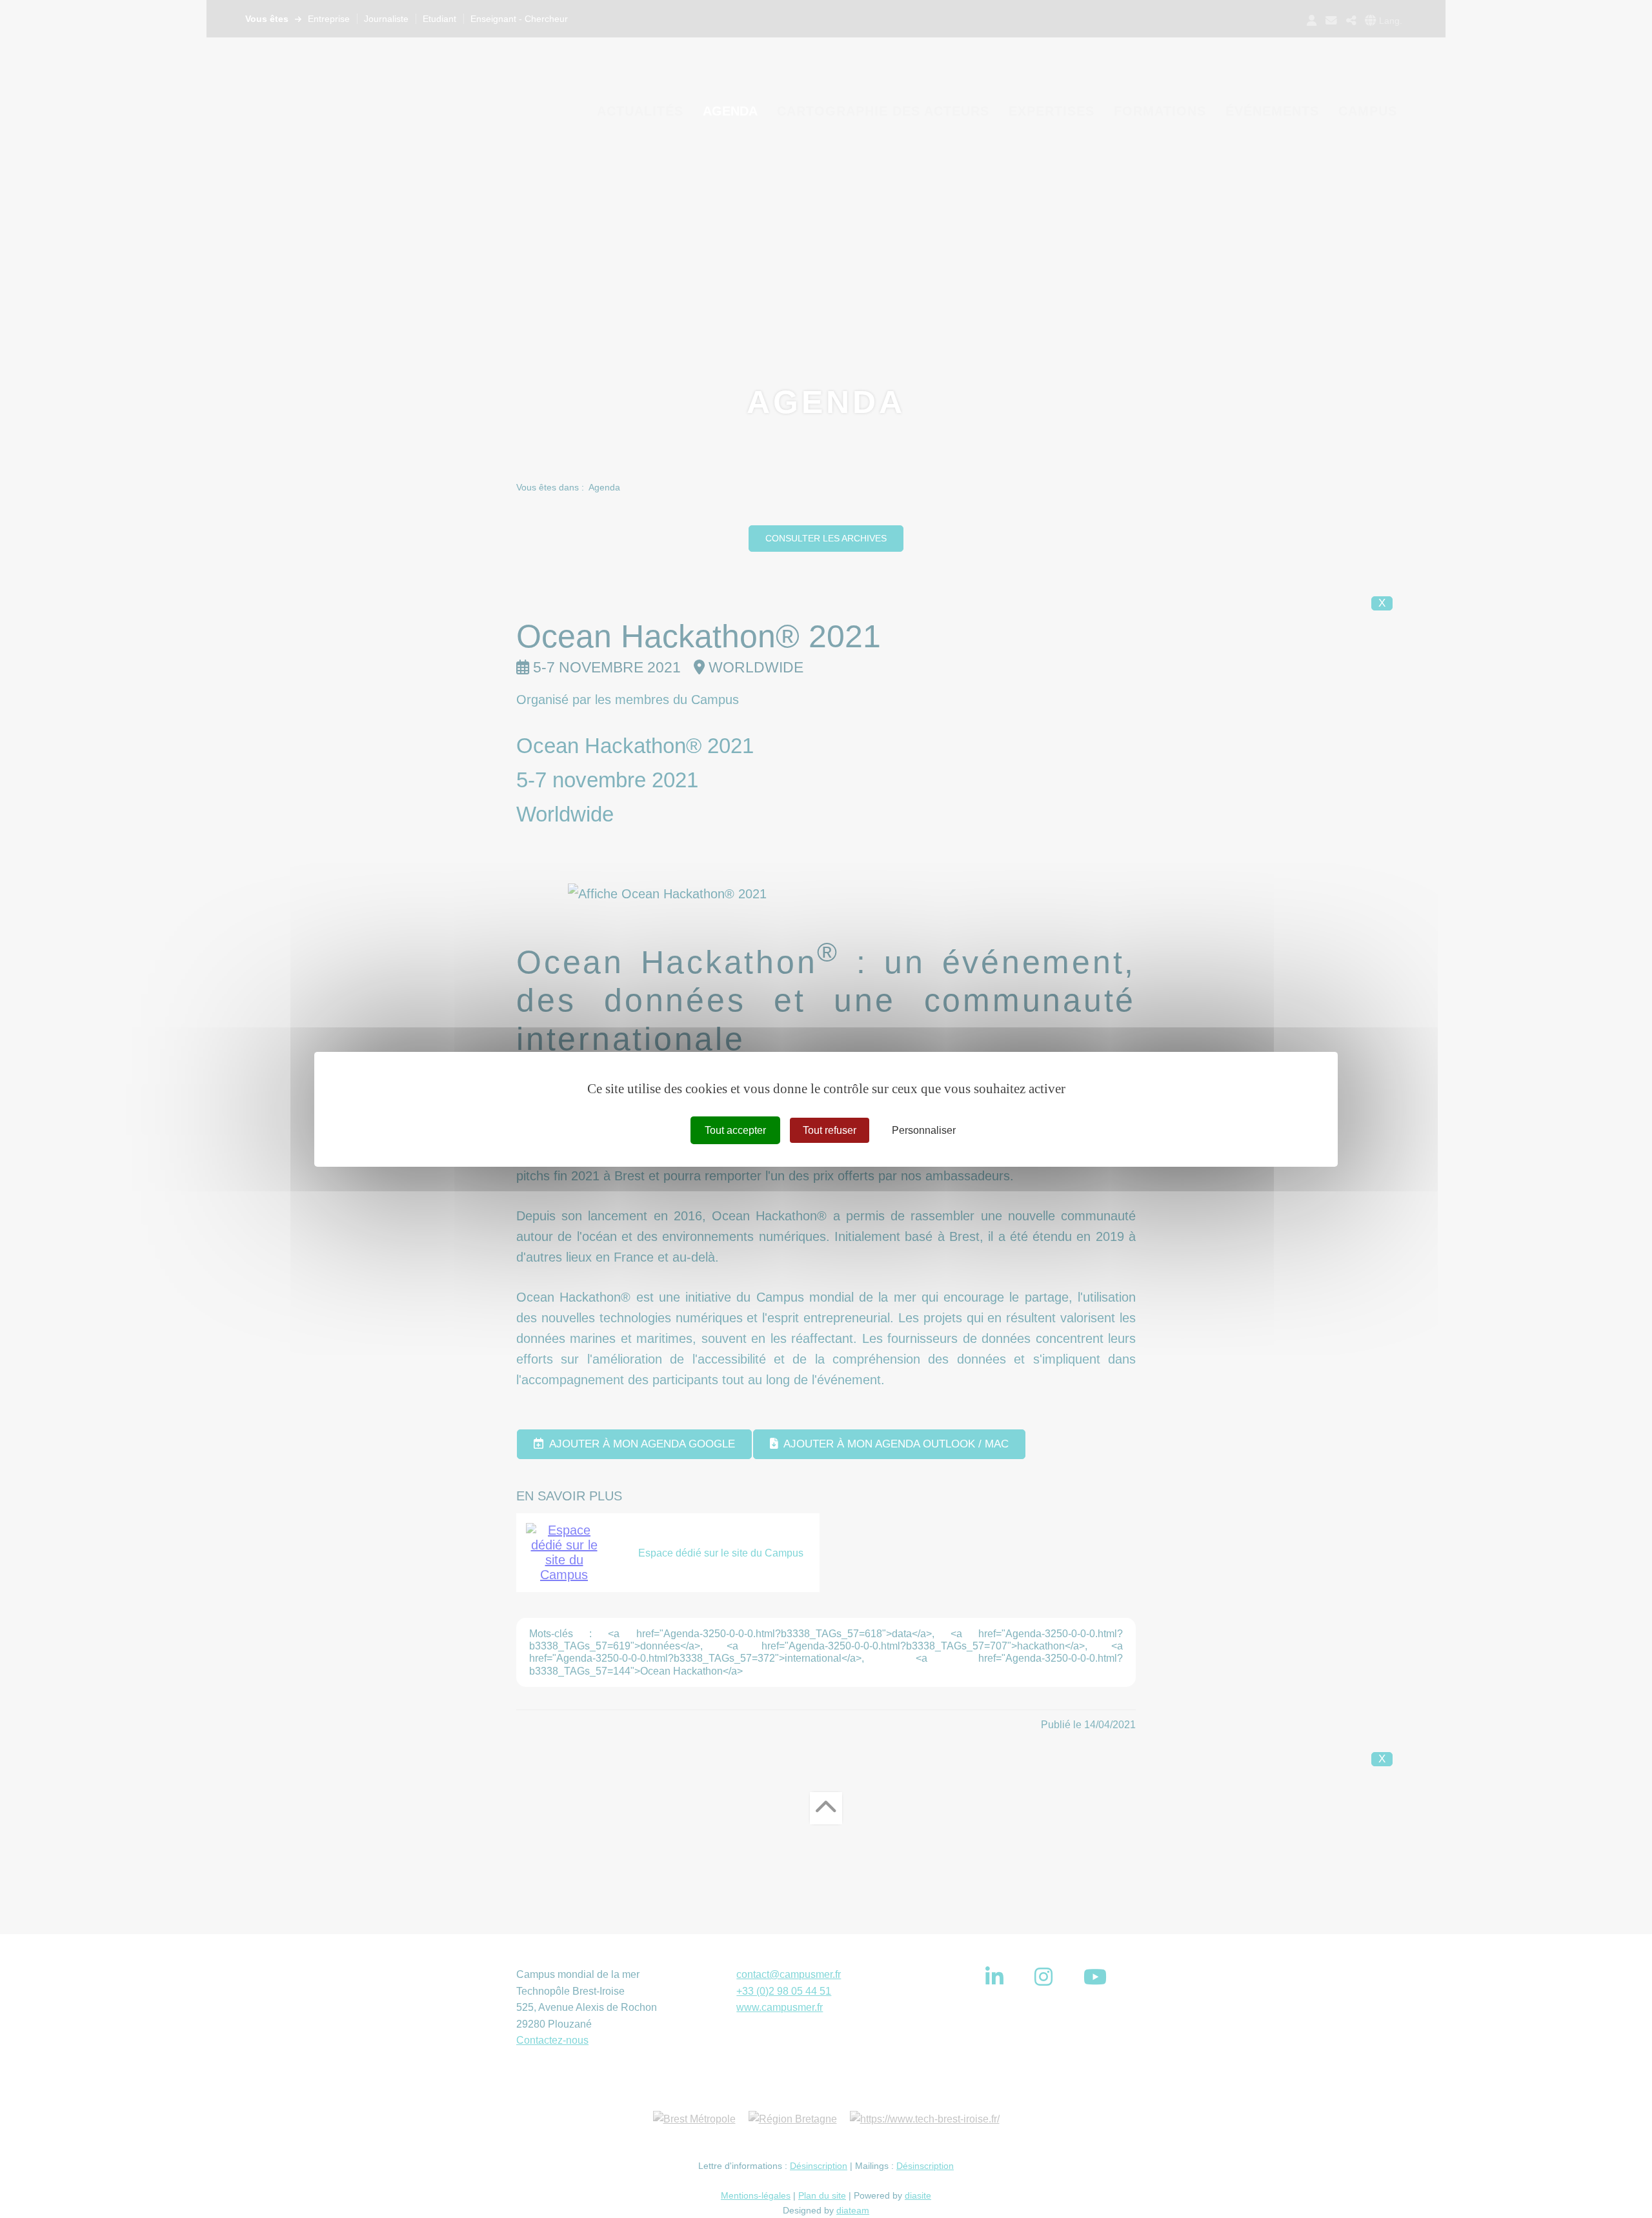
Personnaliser (924, 1130)
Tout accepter (735, 1130)
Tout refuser (830, 1130)
